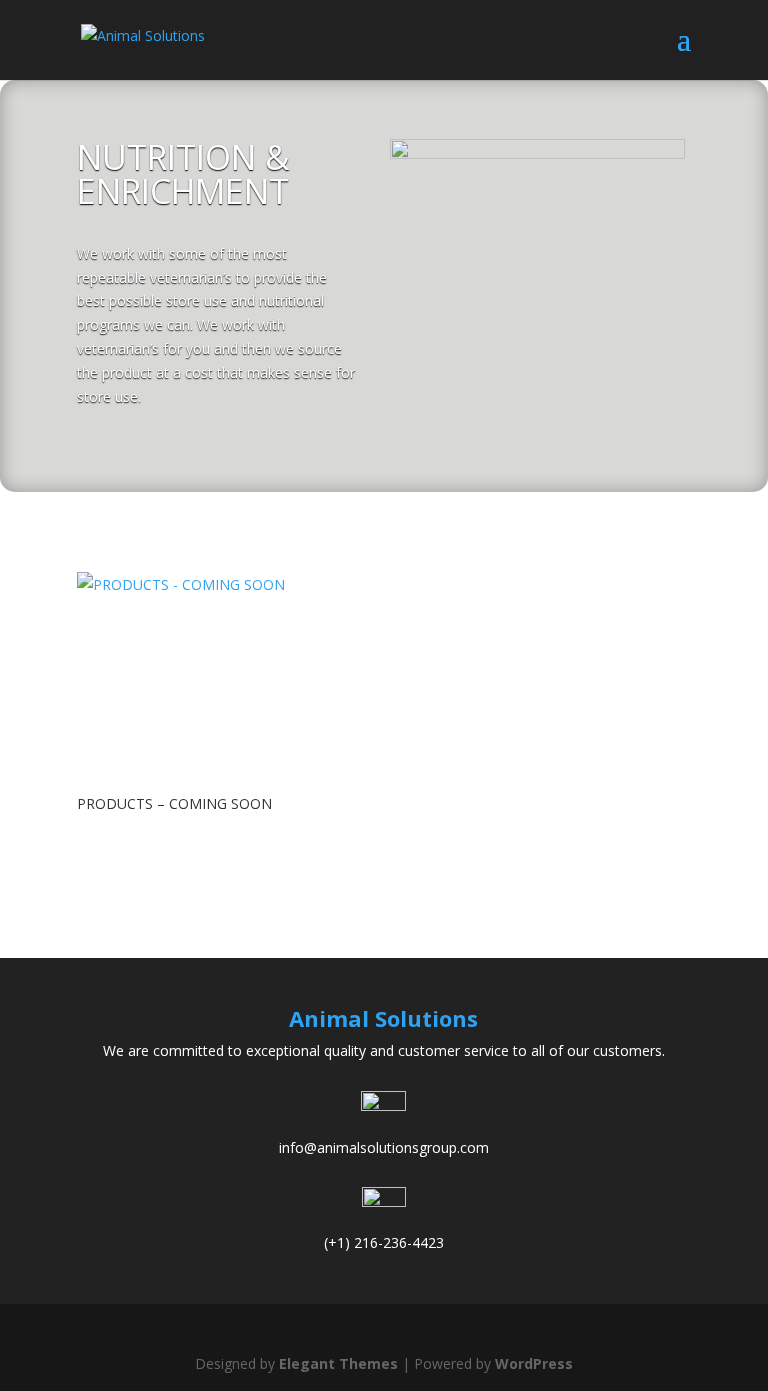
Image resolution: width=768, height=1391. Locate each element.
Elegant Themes (338, 1363)
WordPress (534, 1363)
